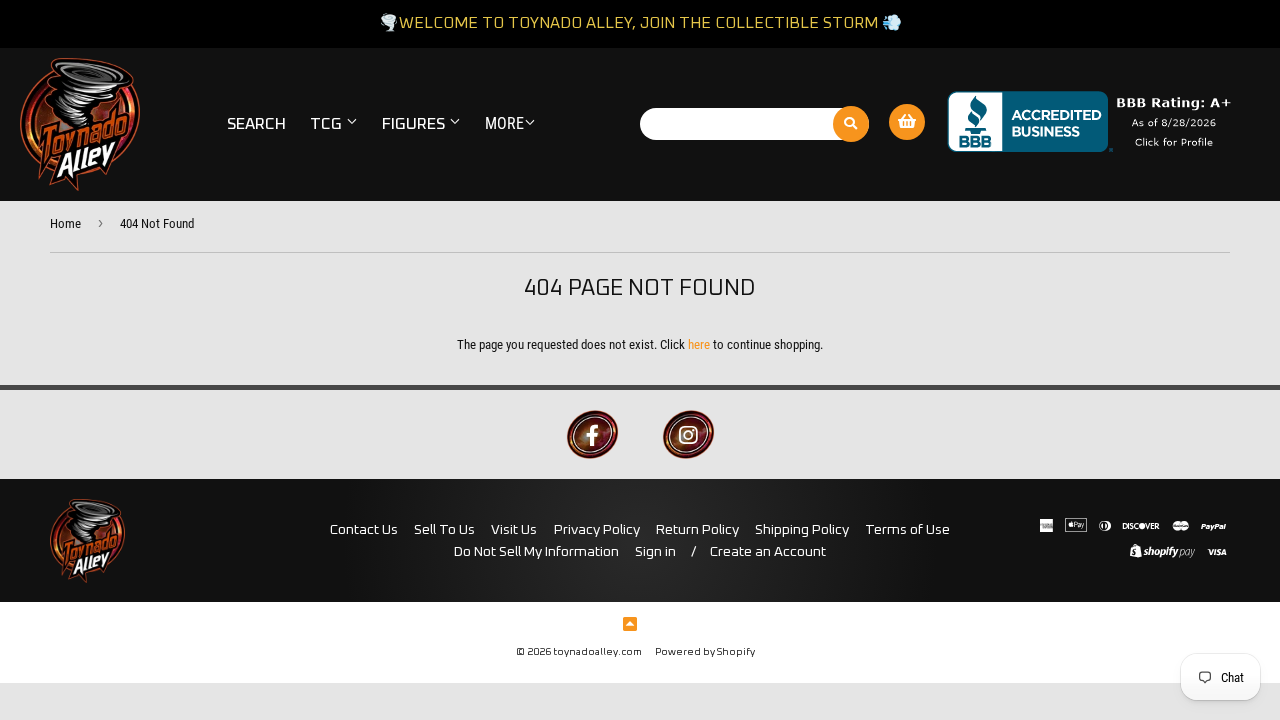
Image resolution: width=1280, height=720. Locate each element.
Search (256, 124)
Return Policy (697, 530)
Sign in (655, 552)
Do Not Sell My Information (536, 552)
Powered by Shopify (705, 652)
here (699, 344)
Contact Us (364, 530)
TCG (328, 124)
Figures (415, 124)
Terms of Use (907, 530)
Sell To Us (444, 530)
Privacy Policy (597, 530)
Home (65, 223)
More (504, 123)
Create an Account (768, 552)
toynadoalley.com (597, 652)
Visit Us (514, 530)
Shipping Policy (802, 530)
